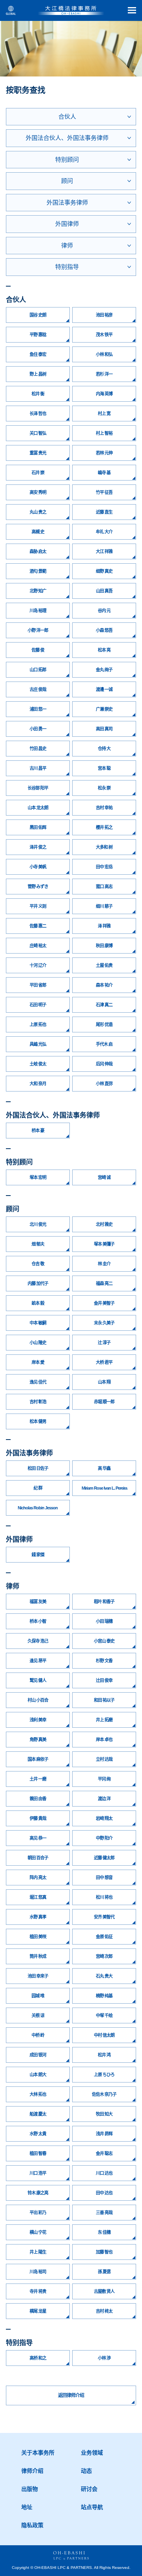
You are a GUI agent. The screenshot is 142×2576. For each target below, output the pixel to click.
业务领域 (92, 2453)
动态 (86, 2471)
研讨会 (89, 2489)
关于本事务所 (38, 2453)
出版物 (30, 2489)
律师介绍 (32, 2471)
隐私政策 (32, 2525)
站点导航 (92, 2507)
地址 (27, 2507)
